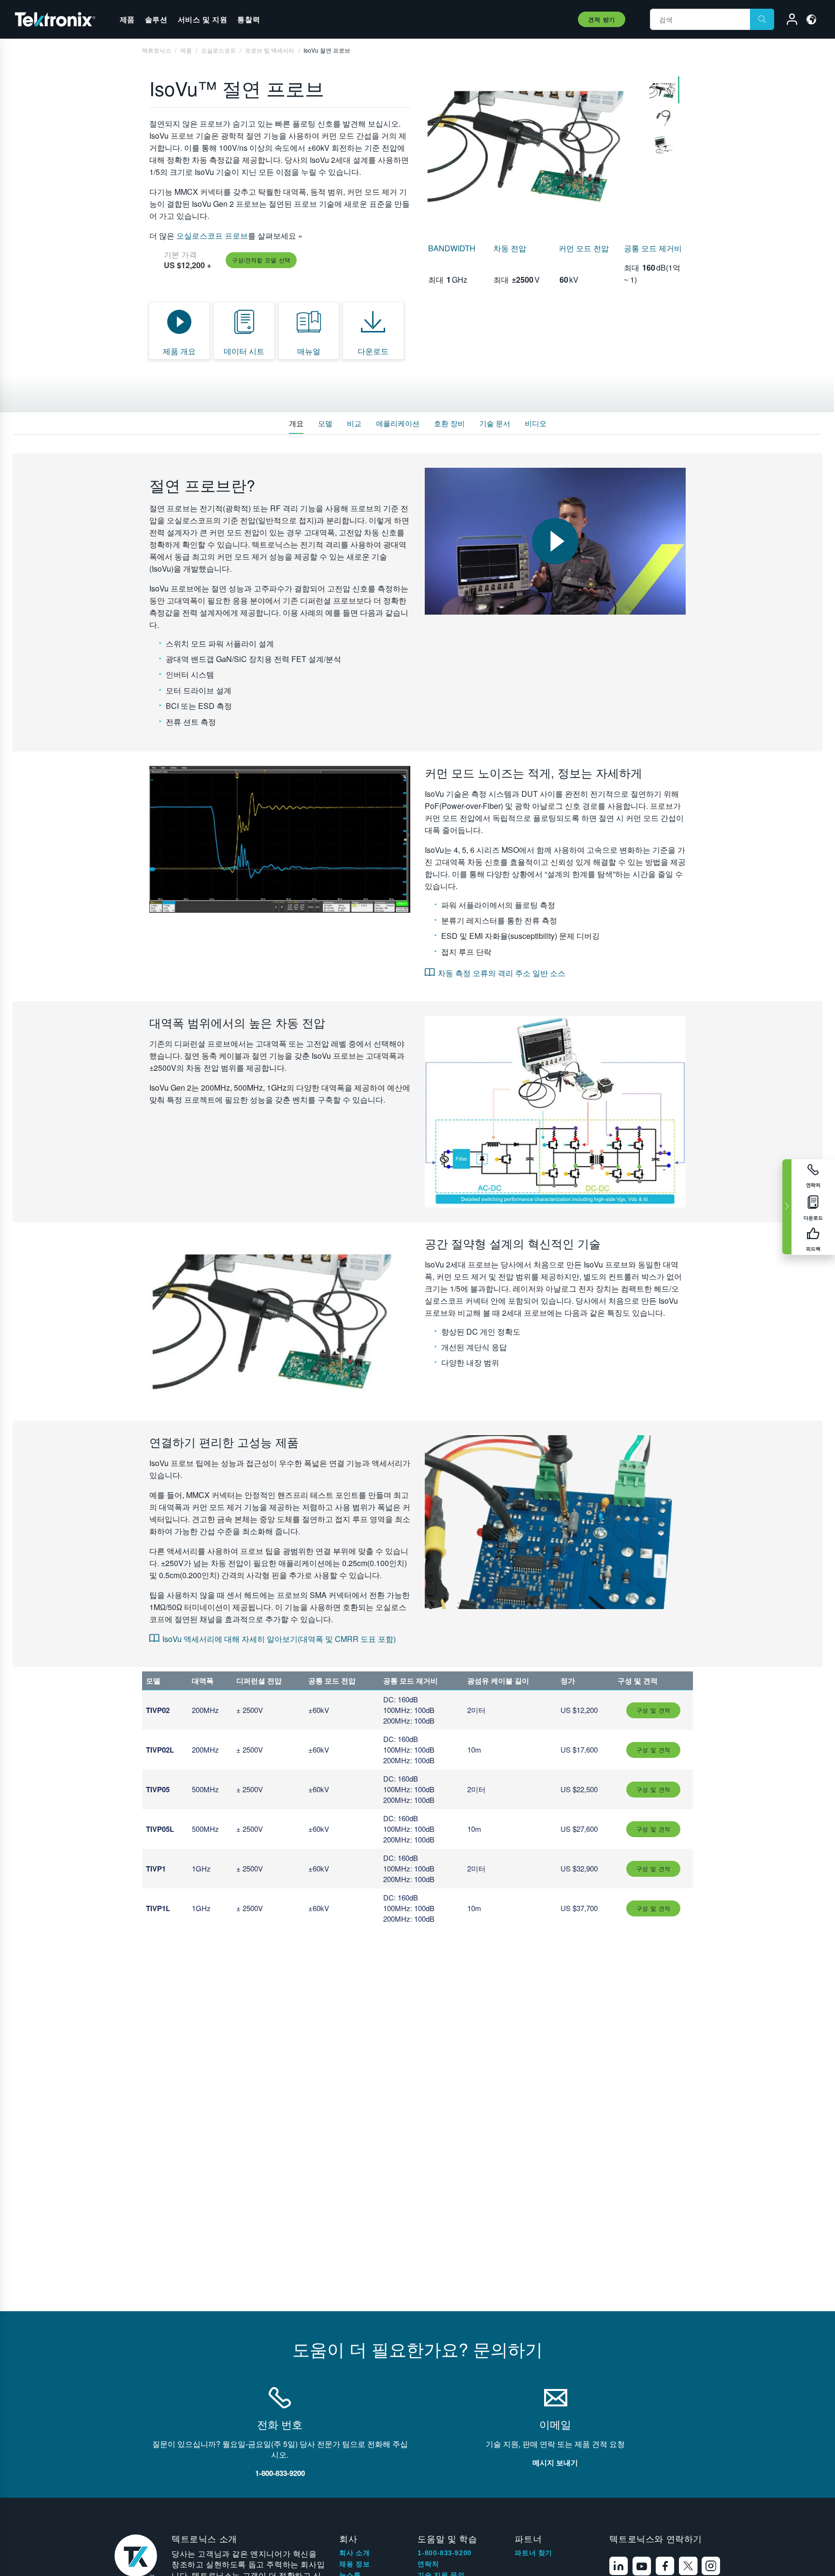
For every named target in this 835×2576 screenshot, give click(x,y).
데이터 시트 (244, 351)
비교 (354, 423)
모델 (325, 423)
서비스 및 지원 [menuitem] (203, 19)
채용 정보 (354, 2564)
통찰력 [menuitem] (249, 19)
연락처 (428, 2564)
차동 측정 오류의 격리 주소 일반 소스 (502, 973)
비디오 (536, 423)
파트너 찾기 (533, 2553)
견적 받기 (602, 19)
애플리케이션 (398, 423)
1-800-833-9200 (444, 2553)
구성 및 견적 (653, 1710)
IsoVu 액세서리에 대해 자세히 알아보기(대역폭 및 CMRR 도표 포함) (279, 1639)
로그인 (788, 21)
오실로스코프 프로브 (211, 236)
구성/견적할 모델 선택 (261, 260)
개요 (296, 423)
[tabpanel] (532, 146)
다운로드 (373, 351)
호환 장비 (449, 423)
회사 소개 (354, 2553)
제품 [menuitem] (127, 19)
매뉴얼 (309, 351)
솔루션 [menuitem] (156, 19)
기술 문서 (495, 423)
